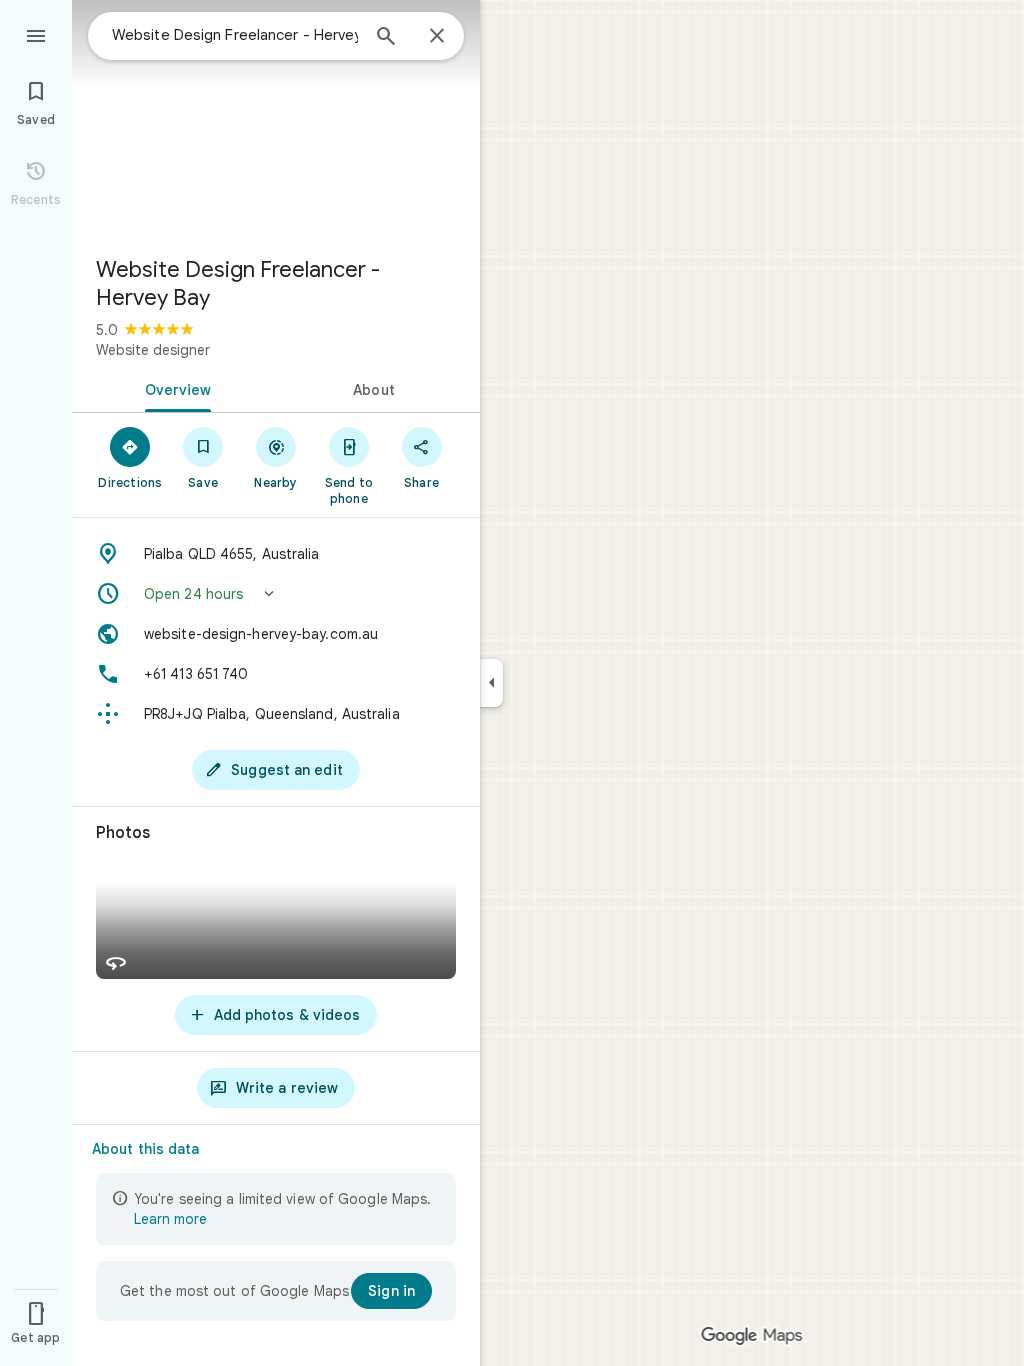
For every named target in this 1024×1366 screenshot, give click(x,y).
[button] (276, 594)
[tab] (174, 388)
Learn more (170, 1219)
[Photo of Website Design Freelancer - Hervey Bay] (276, 120)
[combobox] (235, 35)
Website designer (153, 350)
